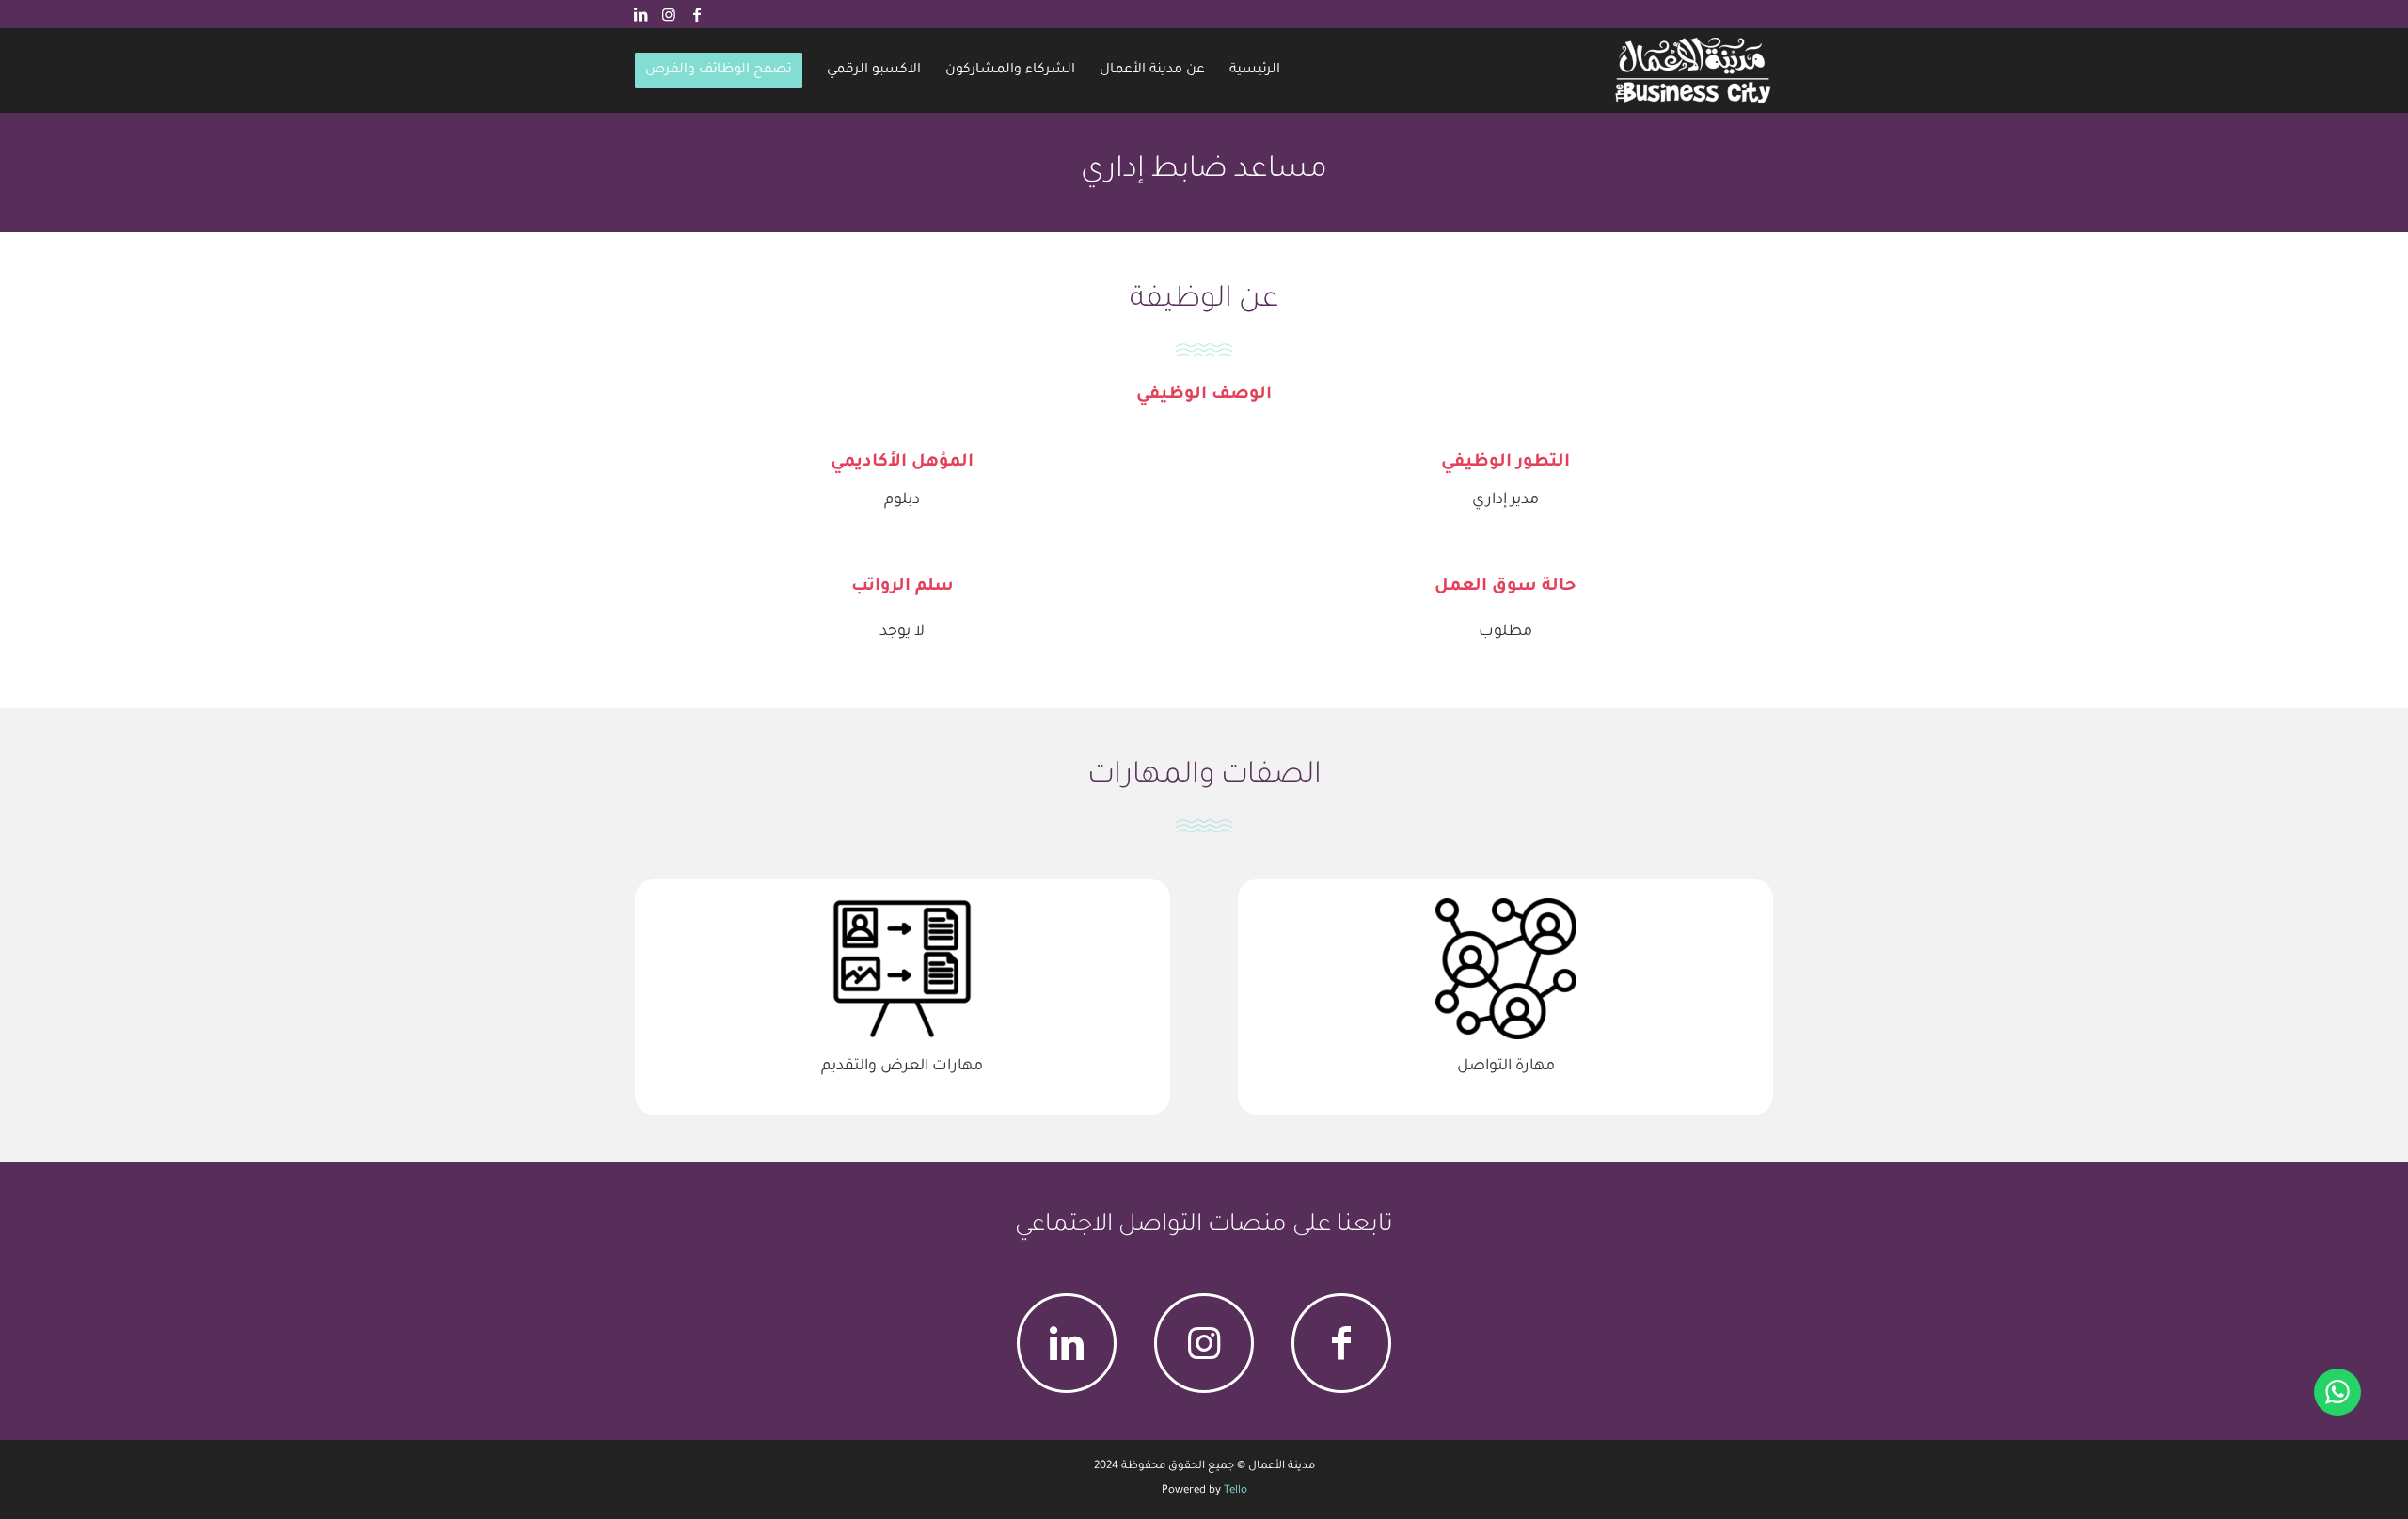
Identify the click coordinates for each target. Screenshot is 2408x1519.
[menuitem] (1255, 71)
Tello (1236, 1491)
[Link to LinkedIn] (641, 14)
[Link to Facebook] (697, 14)
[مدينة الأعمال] (1693, 71)
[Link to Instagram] (669, 14)
